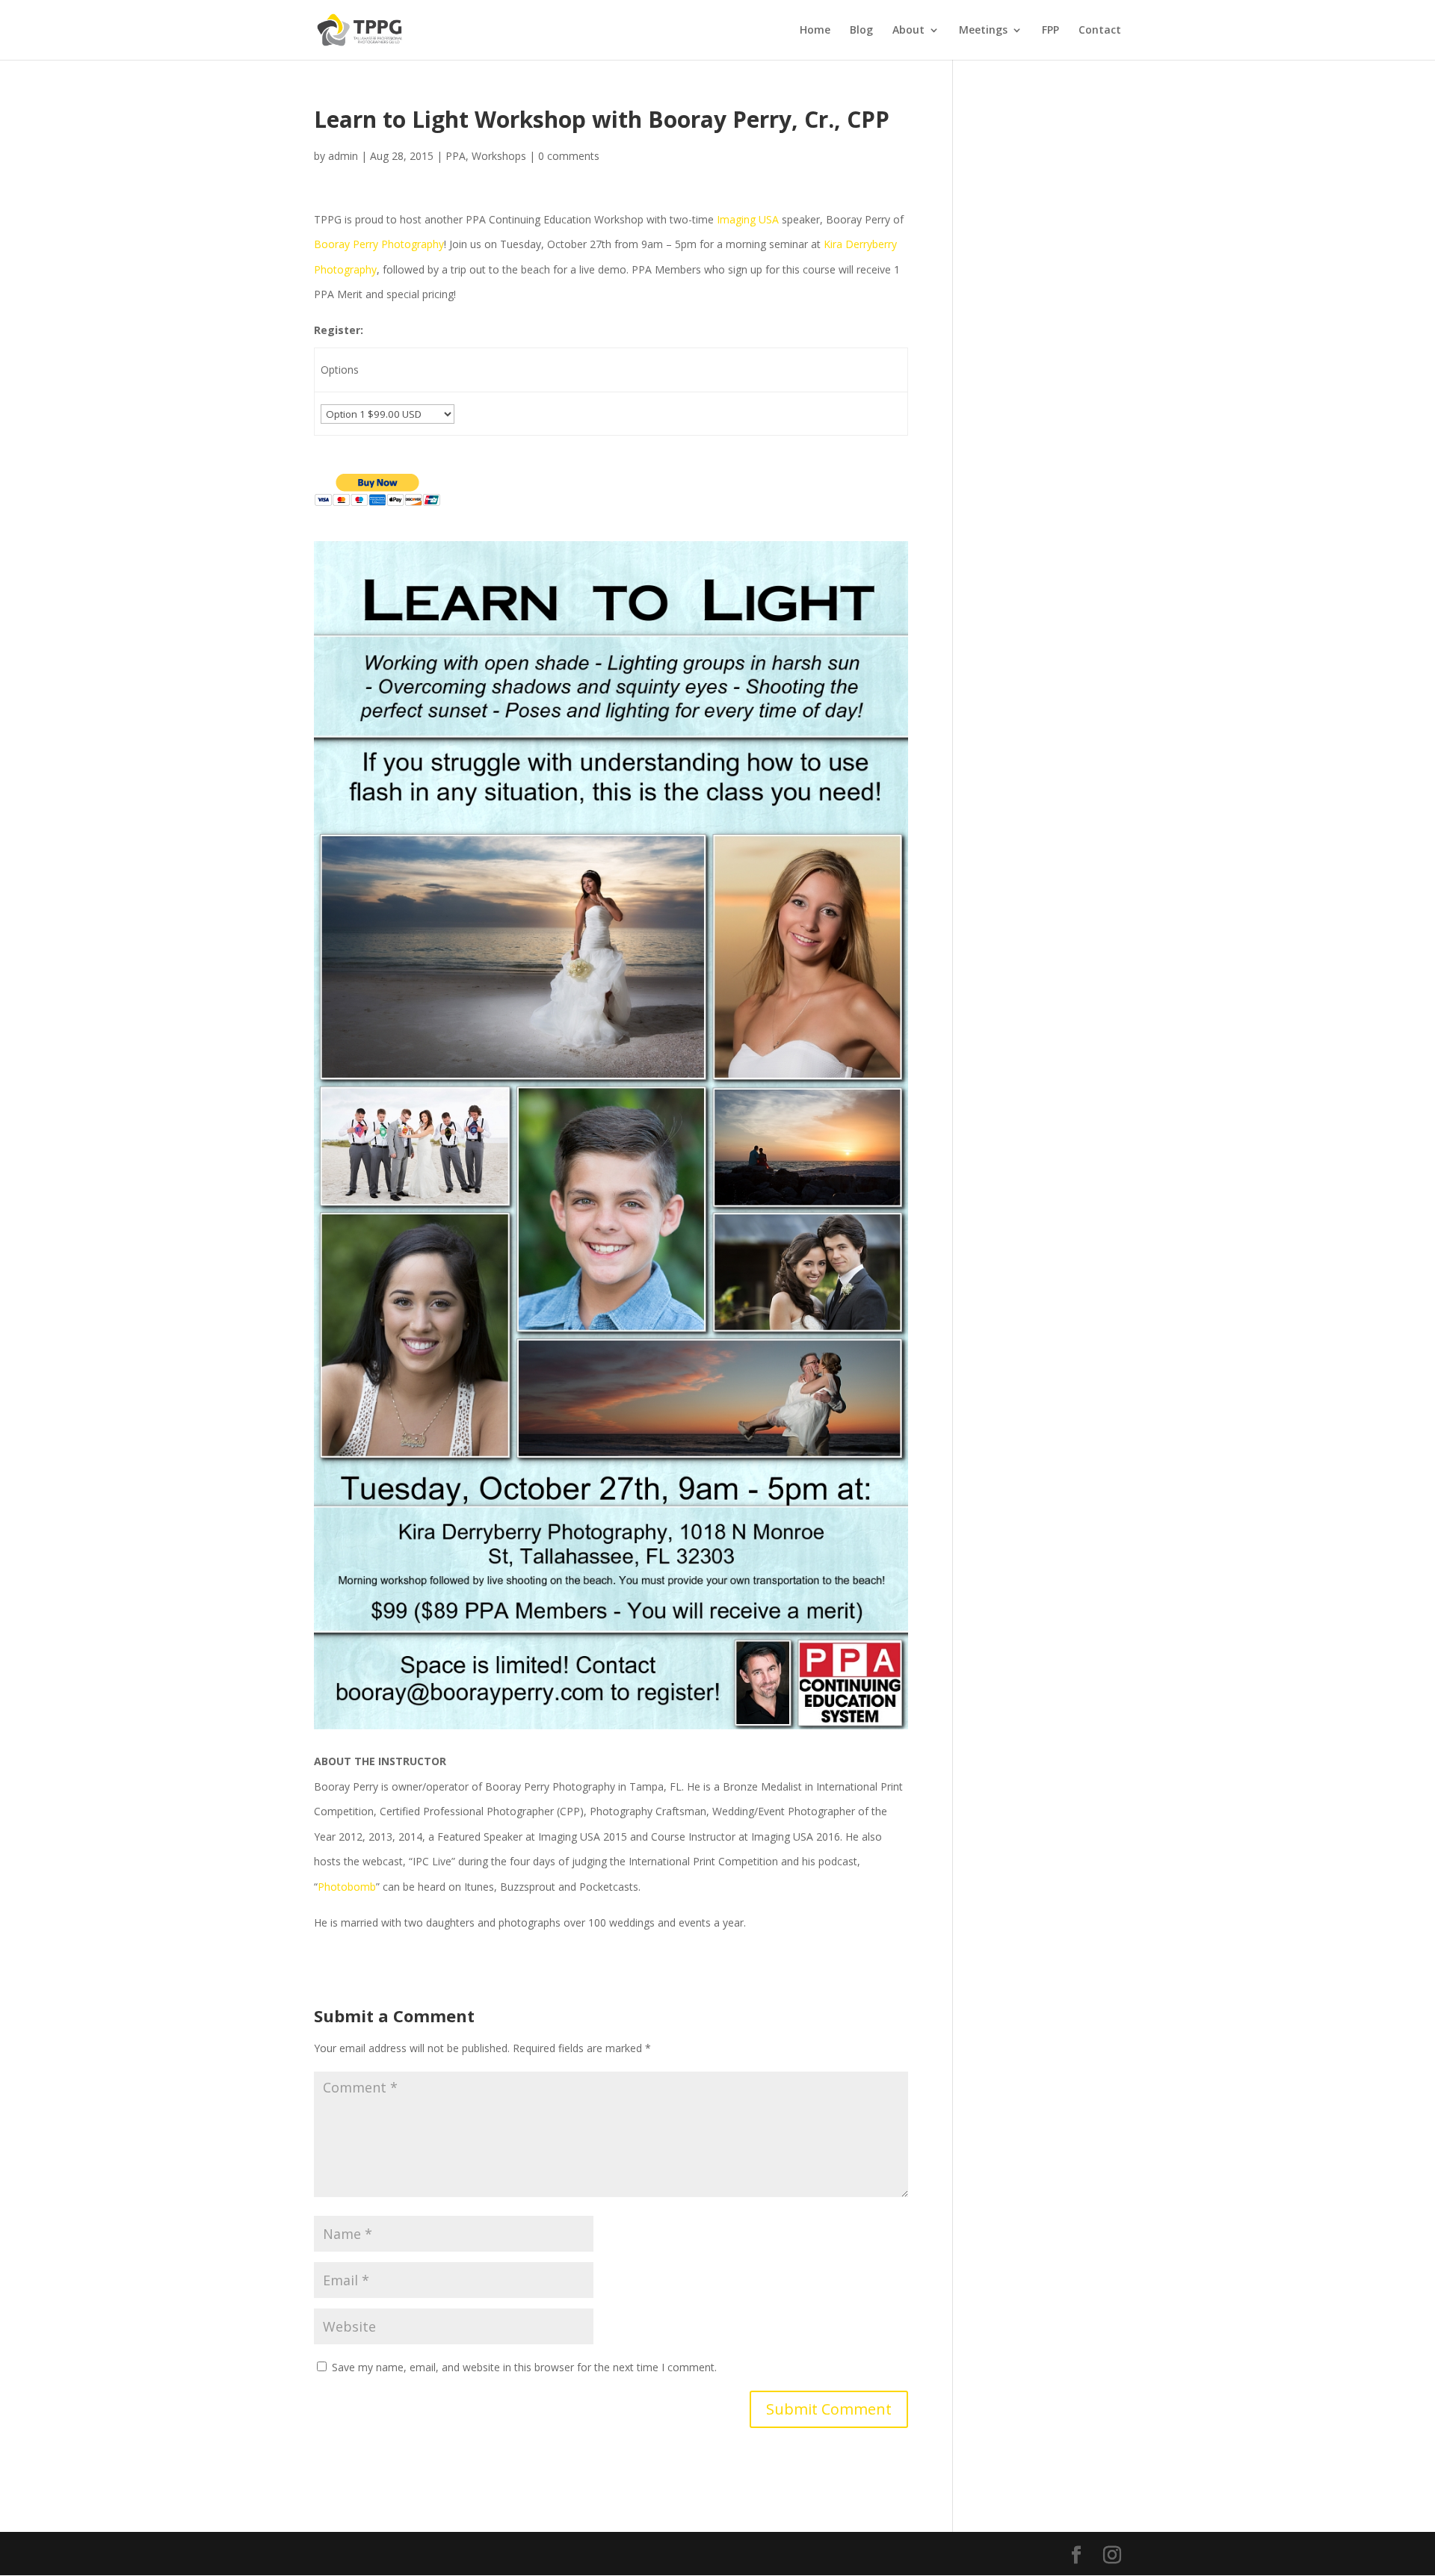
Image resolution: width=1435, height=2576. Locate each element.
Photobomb (347, 1887)
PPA (456, 156)
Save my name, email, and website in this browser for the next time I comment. (524, 2367)
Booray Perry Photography (379, 244)
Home (815, 31)
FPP (1050, 31)
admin (343, 156)
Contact (1100, 31)
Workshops (499, 156)
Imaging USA (748, 219)
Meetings (983, 31)
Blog (861, 31)
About (908, 31)
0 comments (569, 156)
